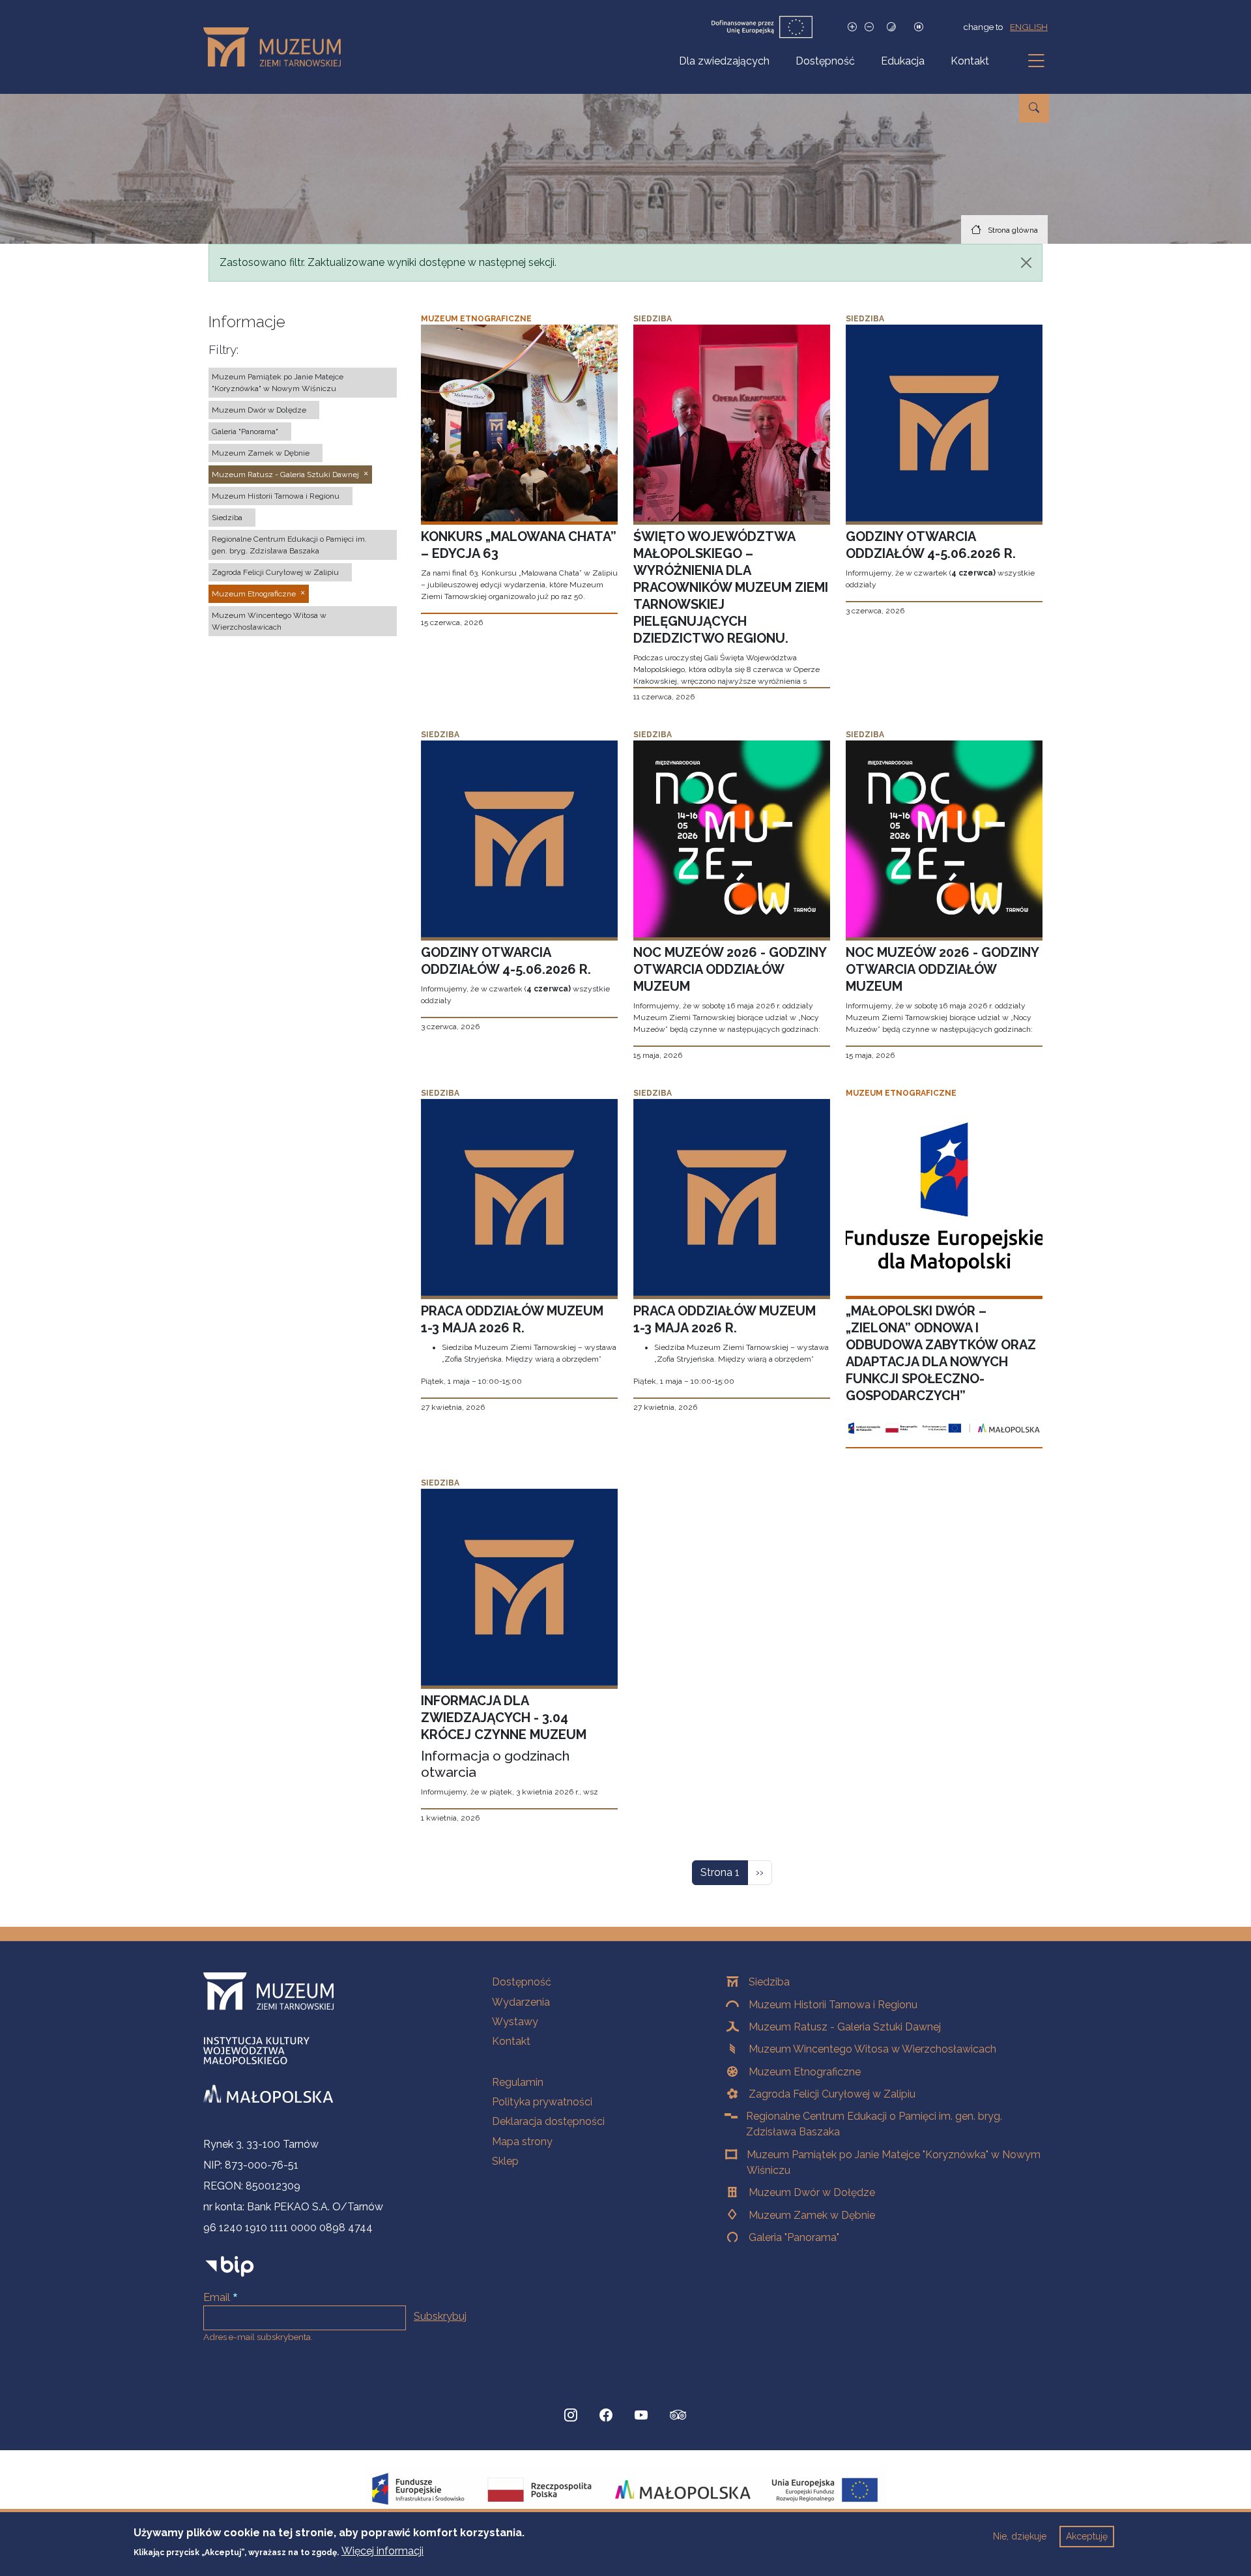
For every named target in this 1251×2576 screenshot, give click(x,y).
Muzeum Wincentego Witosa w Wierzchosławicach (872, 2049)
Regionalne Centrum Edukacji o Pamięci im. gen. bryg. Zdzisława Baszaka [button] (289, 545)
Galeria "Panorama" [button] (245, 432)
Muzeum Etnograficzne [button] (254, 594)
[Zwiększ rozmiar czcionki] (852, 27)
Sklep (505, 2161)
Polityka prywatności (542, 2102)
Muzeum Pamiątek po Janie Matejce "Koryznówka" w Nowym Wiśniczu (894, 2162)
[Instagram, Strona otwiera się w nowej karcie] (571, 2415)
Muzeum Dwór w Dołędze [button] (259, 410)
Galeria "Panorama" (794, 2237)
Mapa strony (522, 2142)
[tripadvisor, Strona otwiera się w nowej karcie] (678, 2416)
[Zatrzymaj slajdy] (919, 27)
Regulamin (518, 2082)
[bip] (230, 2266)
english (1029, 27)
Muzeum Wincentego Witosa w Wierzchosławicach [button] (269, 621)
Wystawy (515, 2022)
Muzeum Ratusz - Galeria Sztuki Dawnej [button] (285, 475)
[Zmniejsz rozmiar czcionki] (869, 27)
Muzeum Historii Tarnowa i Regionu (833, 2005)
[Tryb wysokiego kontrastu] (891, 27)
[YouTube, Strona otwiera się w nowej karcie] (641, 2415)
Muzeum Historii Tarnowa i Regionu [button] (276, 496)
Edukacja (903, 61)
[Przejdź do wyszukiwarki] (1034, 108)
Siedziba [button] (227, 518)
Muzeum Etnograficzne (805, 2072)
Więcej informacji (382, 2551)
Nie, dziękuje (1020, 2536)
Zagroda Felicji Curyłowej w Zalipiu (832, 2094)
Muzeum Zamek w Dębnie (812, 2215)
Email (217, 2297)
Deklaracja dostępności (548, 2121)
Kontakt (970, 61)
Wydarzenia (521, 2002)
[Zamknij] (1026, 263)
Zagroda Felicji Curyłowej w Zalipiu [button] (275, 572)
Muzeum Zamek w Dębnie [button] (261, 453)
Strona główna (1013, 230)
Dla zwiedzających (724, 61)
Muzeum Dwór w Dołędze (812, 2192)
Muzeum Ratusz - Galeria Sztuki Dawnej (845, 2027)
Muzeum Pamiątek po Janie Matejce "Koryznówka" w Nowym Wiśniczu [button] (278, 383)
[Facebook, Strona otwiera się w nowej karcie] (606, 2415)
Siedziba (769, 1982)
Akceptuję (1087, 2536)
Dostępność (825, 61)
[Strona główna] (277, 47)
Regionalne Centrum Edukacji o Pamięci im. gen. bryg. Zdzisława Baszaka (874, 2124)
